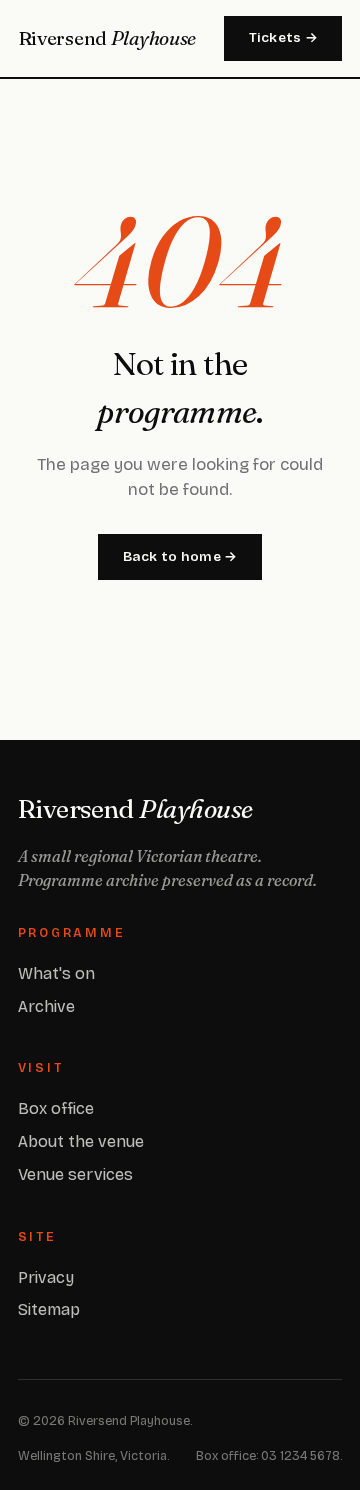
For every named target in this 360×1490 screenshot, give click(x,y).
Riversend (107, 38)
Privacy (46, 1277)
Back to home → (180, 556)
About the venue (81, 1141)
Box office (56, 1108)
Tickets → (283, 37)
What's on (56, 973)
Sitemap (49, 1309)
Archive (46, 1006)
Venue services (75, 1174)
